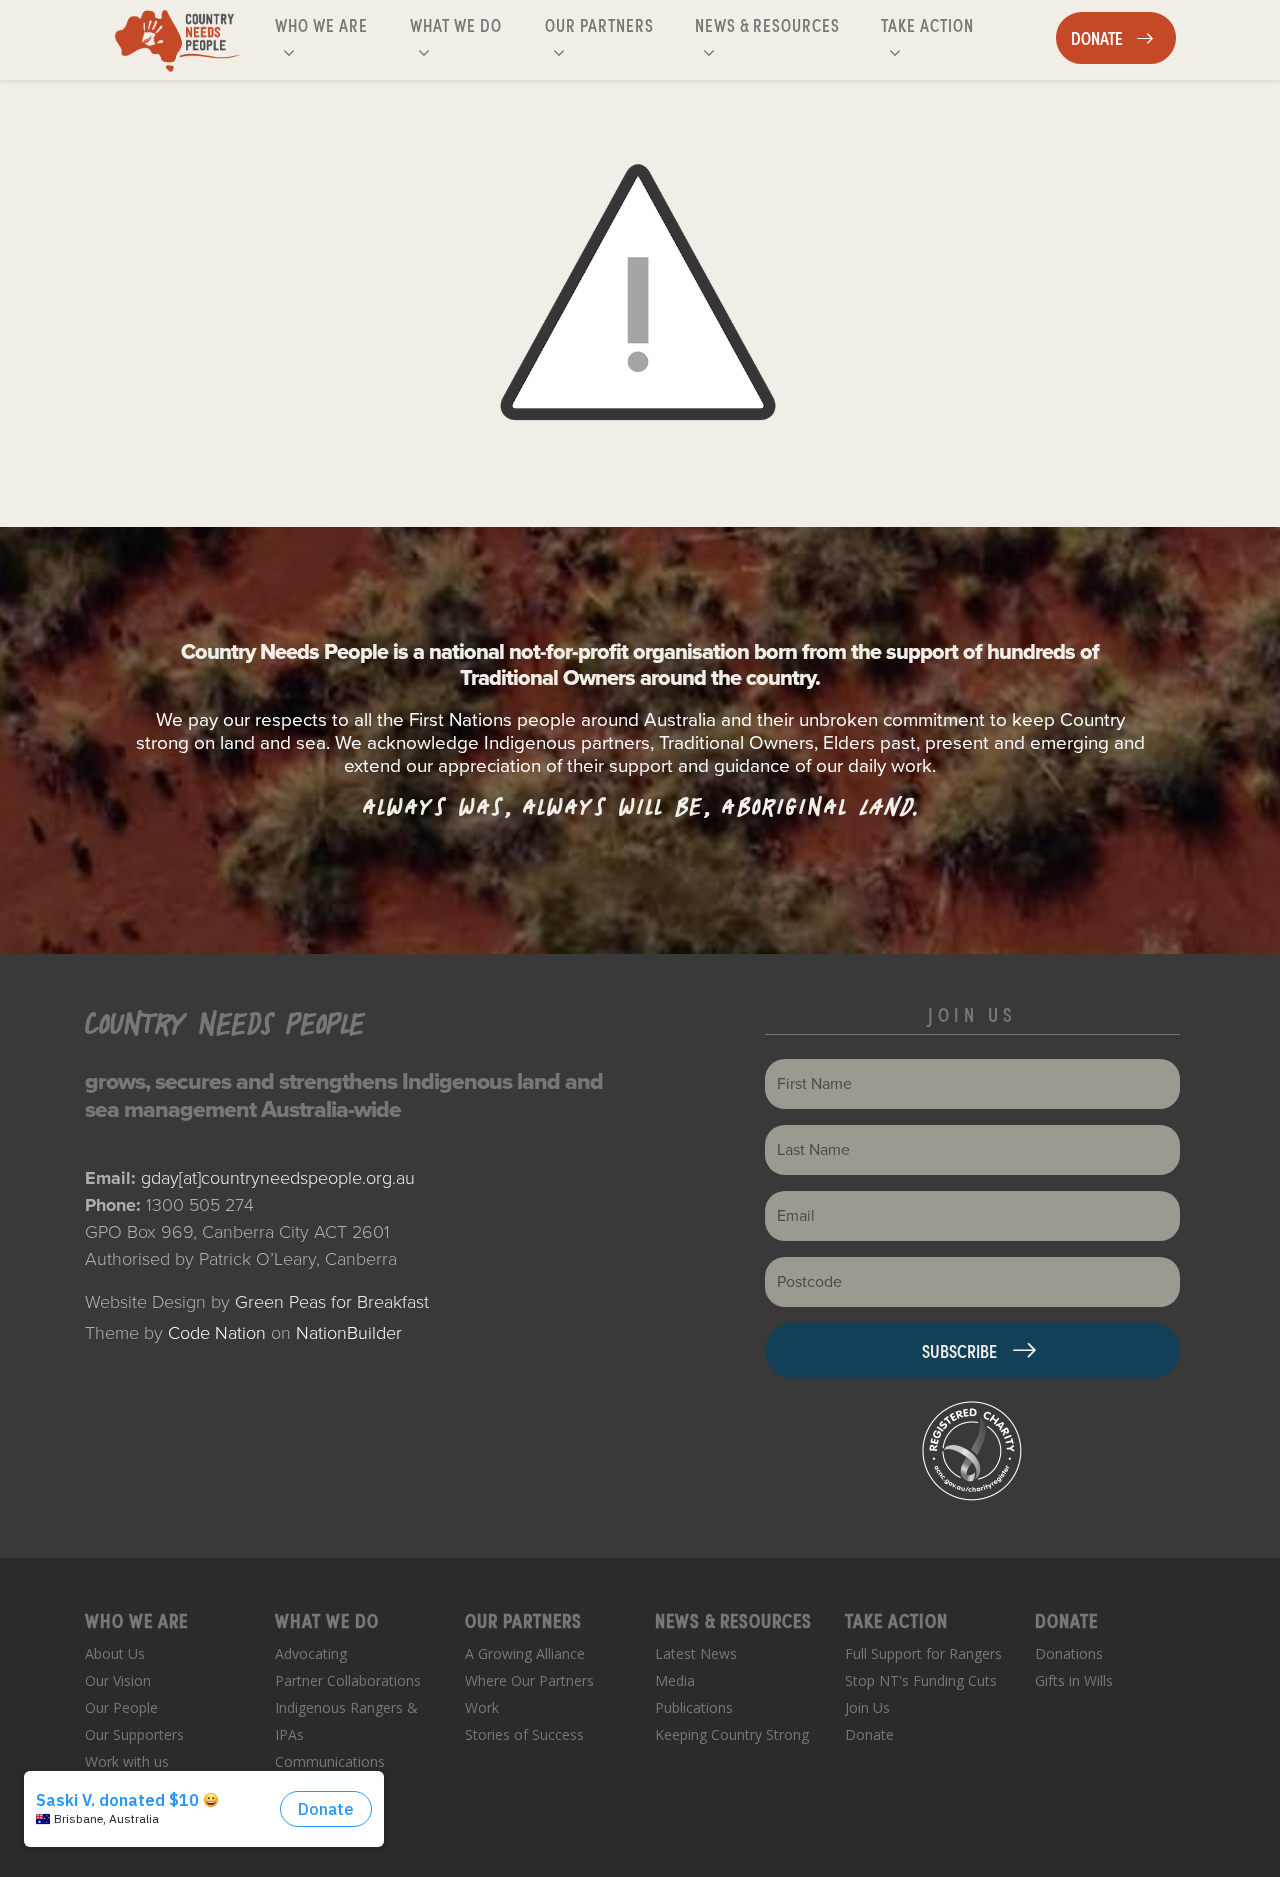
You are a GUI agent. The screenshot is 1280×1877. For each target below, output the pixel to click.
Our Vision (118, 1680)
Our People (121, 1707)
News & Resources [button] (769, 24)
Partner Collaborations (348, 1680)
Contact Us (121, 1788)
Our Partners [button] (616, 24)
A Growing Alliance (525, 1653)
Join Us (867, 1707)
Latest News (696, 1653)
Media (675, 1680)
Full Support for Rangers (923, 1653)
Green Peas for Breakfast (332, 1302)
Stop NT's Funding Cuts (921, 1680)
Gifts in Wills (1074, 1680)
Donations (1069, 1653)
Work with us (127, 1761)
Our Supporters (134, 1734)
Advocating (311, 1653)
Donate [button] (1123, 37)
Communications (330, 1761)
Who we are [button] (338, 24)
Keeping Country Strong (732, 1734)
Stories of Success (524, 1734)
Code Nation (217, 1333)
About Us (115, 1653)
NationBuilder (349, 1333)
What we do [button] (473, 24)
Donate (869, 1734)
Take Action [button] (944, 24)
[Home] (177, 40)
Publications (694, 1707)
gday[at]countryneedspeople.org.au (278, 1178)
